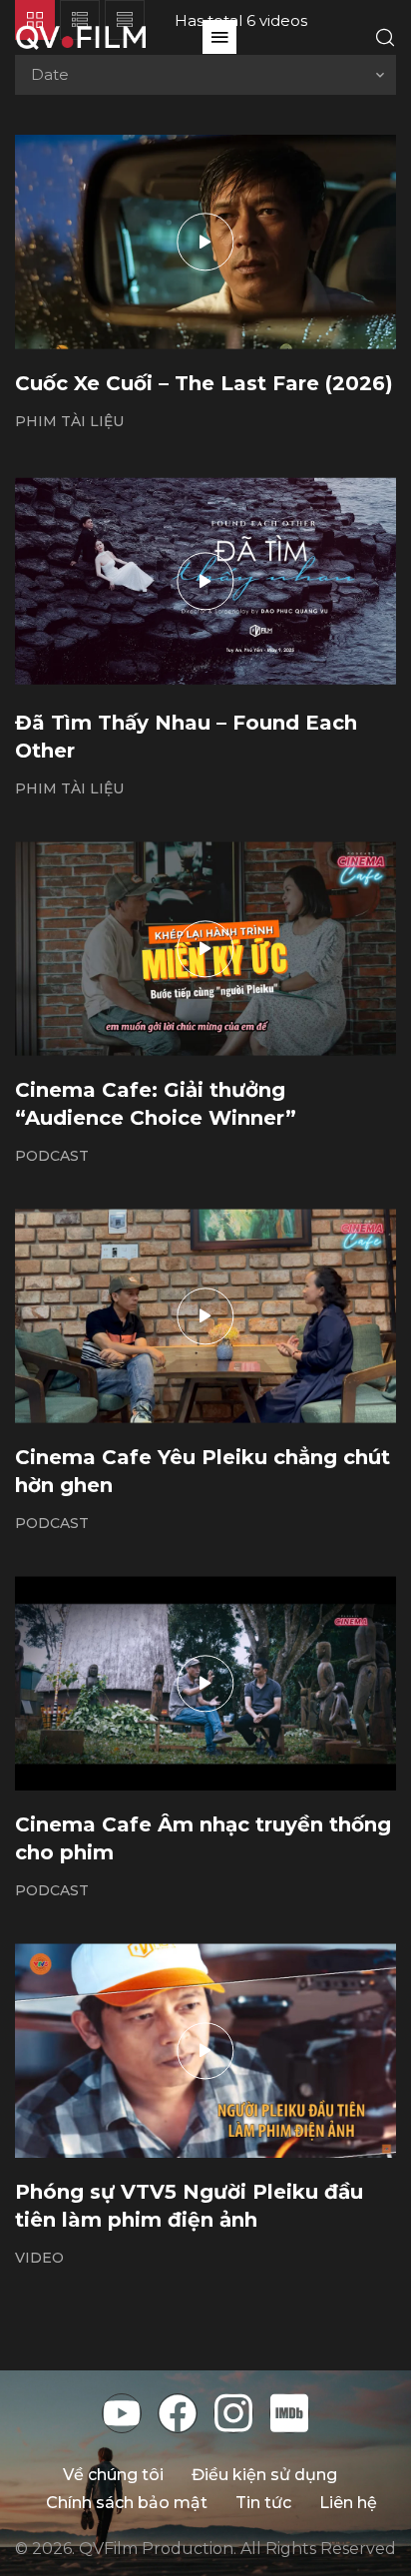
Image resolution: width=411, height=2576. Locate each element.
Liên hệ (348, 2503)
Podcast (52, 1156)
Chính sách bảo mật (127, 2503)
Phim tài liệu (69, 421)
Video (39, 2258)
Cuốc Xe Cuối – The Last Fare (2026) (204, 383)
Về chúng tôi (113, 2475)
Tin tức (263, 2503)
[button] (219, 37)
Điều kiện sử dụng (264, 2475)
